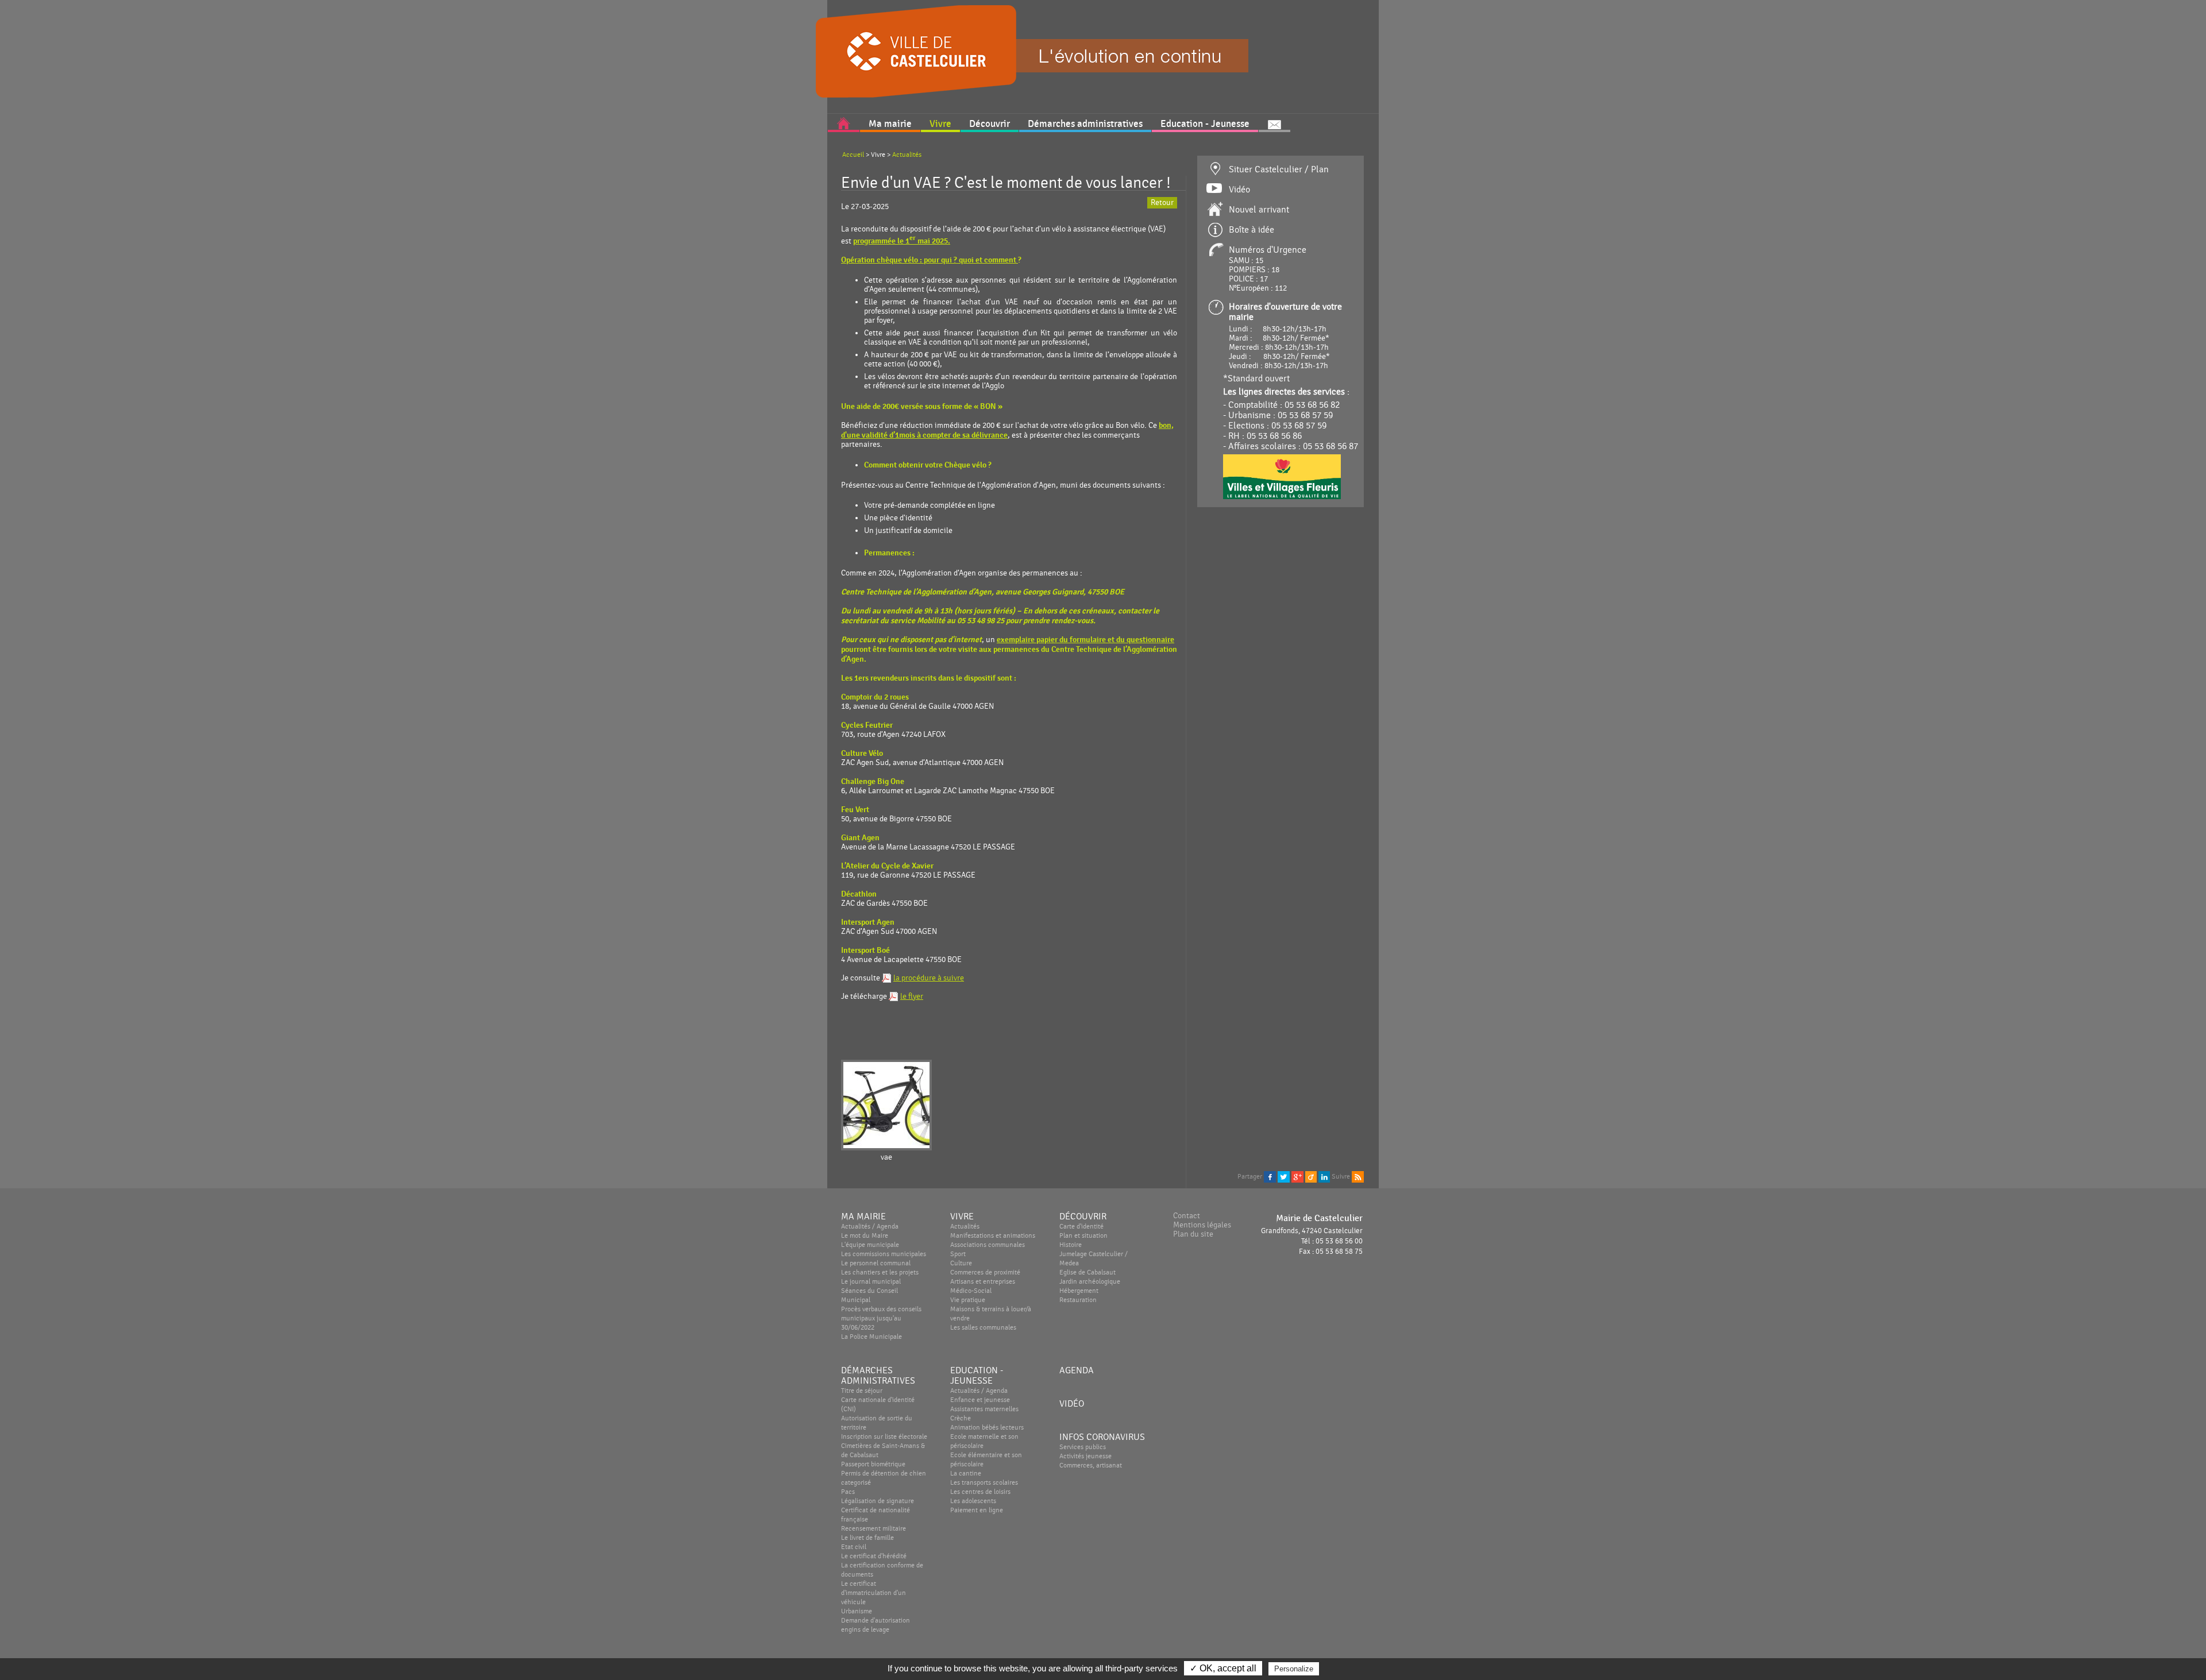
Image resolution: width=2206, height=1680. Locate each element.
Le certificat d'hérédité (874, 1556)
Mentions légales (1202, 1225)
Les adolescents (973, 1501)
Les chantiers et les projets (880, 1272)
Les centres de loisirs (980, 1492)
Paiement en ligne (977, 1510)
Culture (961, 1263)
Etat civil (854, 1547)
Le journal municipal (871, 1281)
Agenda (1077, 1370)
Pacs (848, 1492)
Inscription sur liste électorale (884, 1436)
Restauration (1078, 1300)
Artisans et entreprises (983, 1281)
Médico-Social (971, 1291)
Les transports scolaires (984, 1482)
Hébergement (1079, 1291)
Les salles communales (983, 1327)
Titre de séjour (862, 1391)
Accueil (853, 155)
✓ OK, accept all (1223, 1668)
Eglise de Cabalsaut (1087, 1272)
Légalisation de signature (878, 1501)
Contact (1187, 1216)
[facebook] (1270, 1176)
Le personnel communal (876, 1263)
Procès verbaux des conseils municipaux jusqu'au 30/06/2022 (881, 1318)
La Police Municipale (871, 1337)
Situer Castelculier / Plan (1279, 169)
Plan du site (1193, 1234)
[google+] (1297, 1176)
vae (886, 1157)
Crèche (961, 1418)
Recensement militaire (873, 1528)
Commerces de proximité (985, 1272)
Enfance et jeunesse (980, 1400)
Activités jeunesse (1085, 1456)
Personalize (1294, 1669)
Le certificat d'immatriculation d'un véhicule (873, 1593)
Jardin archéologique (1090, 1281)
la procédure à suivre (929, 978)
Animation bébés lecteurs (987, 1427)
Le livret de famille (867, 1538)
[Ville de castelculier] (847, 48)
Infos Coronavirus (1102, 1437)
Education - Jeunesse (977, 1376)
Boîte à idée (1252, 230)
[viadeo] (1311, 1176)
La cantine (966, 1473)
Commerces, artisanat (1091, 1465)
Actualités (907, 155)
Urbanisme (857, 1611)
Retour (1162, 203)
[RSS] (1358, 1176)
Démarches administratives (878, 1376)
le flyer (912, 997)
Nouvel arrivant (1259, 210)
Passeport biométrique (873, 1464)
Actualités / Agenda (979, 1391)
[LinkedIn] (1324, 1176)
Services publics (1083, 1447)
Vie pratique (968, 1300)
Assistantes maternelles (984, 1409)
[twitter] (1284, 1176)
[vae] (886, 1106)
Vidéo (1239, 190)
